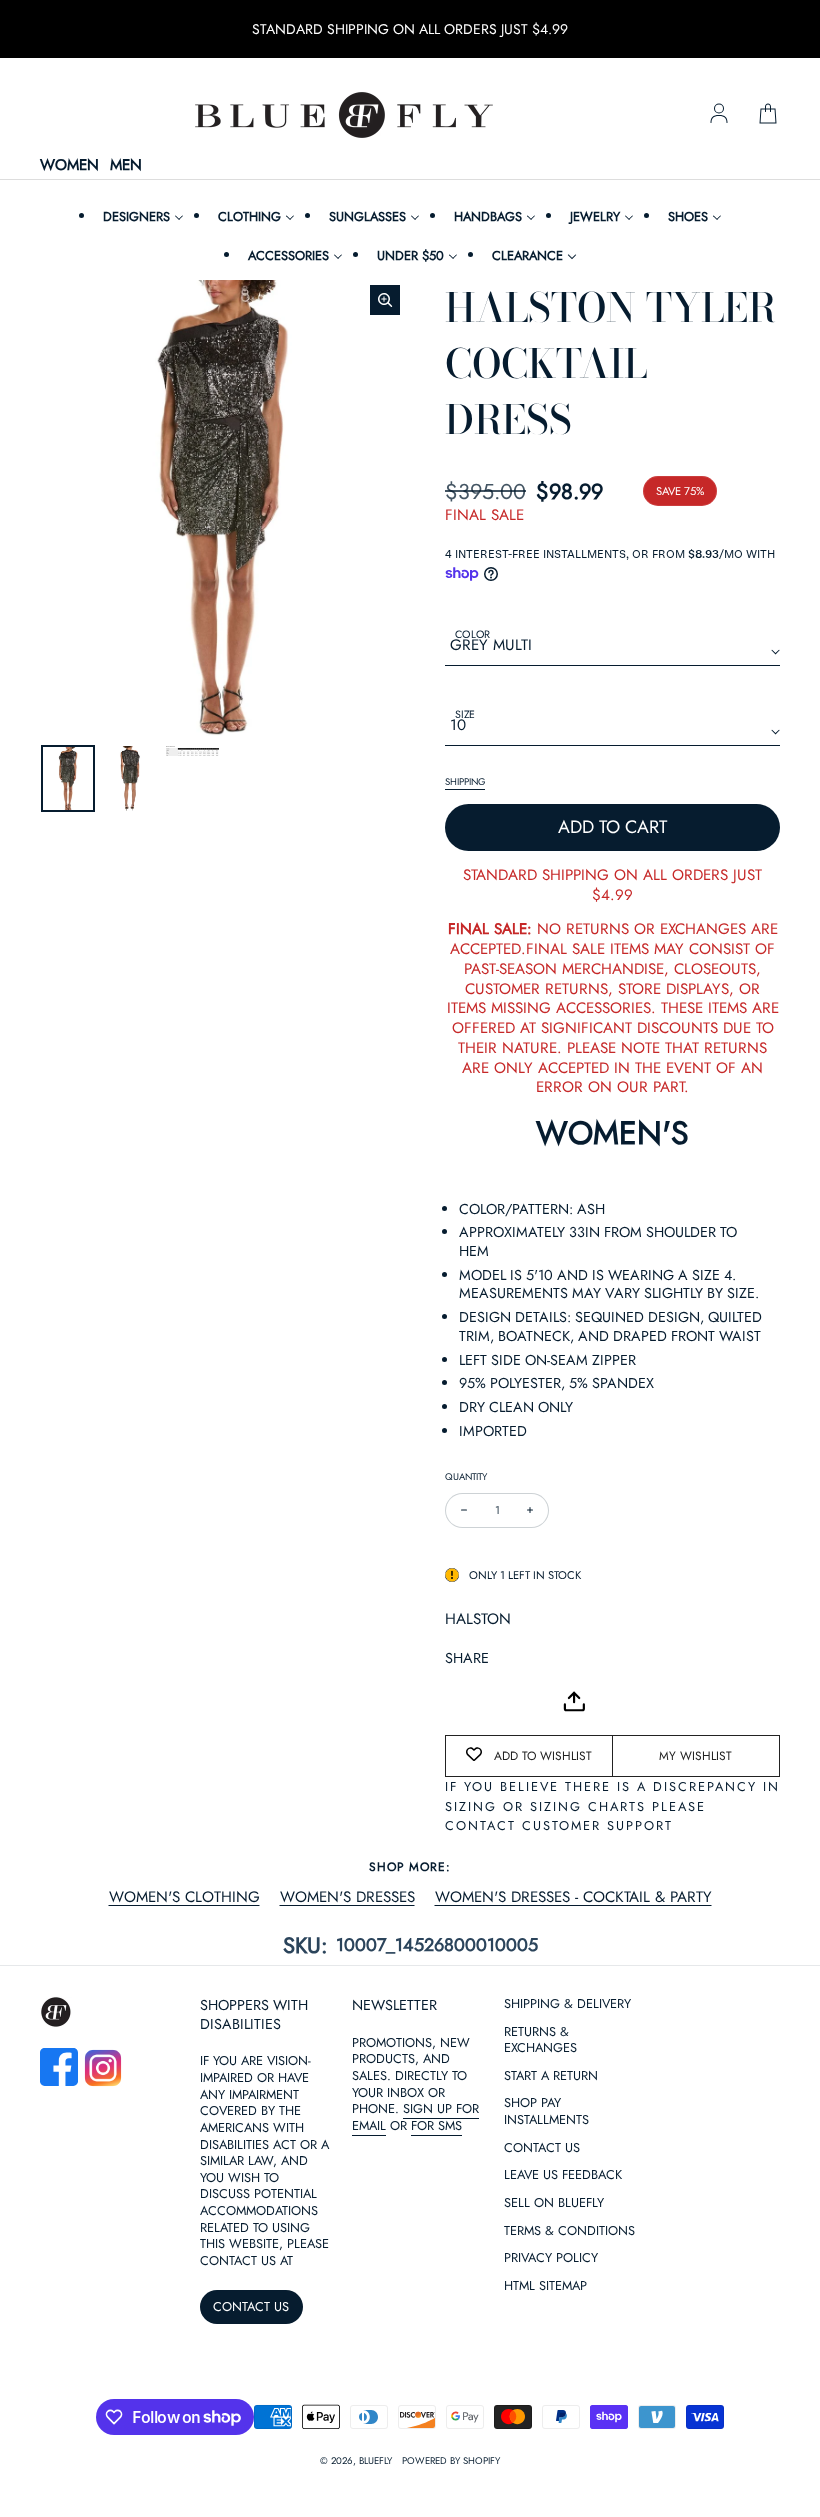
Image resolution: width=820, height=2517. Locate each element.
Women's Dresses (347, 1898)
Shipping (465, 782)
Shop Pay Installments (546, 2306)
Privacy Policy (551, 2452)
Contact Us (542, 2342)
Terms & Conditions (569, 2425)
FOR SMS (436, 2319)
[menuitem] (141, 216)
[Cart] (768, 115)
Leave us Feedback (563, 2369)
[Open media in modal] (385, 300)
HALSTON (478, 1619)
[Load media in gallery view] (68, 778)
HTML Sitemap (545, 2480)
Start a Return (551, 2270)
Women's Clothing (184, 1898)
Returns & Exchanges (540, 2235)
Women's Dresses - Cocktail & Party (573, 1898)
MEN (126, 166)
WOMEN (69, 166)
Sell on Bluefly (554, 2397)
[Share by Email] (461, 1701)
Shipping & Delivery (567, 2198)
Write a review (410, 2093)
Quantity (466, 1476)
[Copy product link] (505, 1701)
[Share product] (574, 1701)
